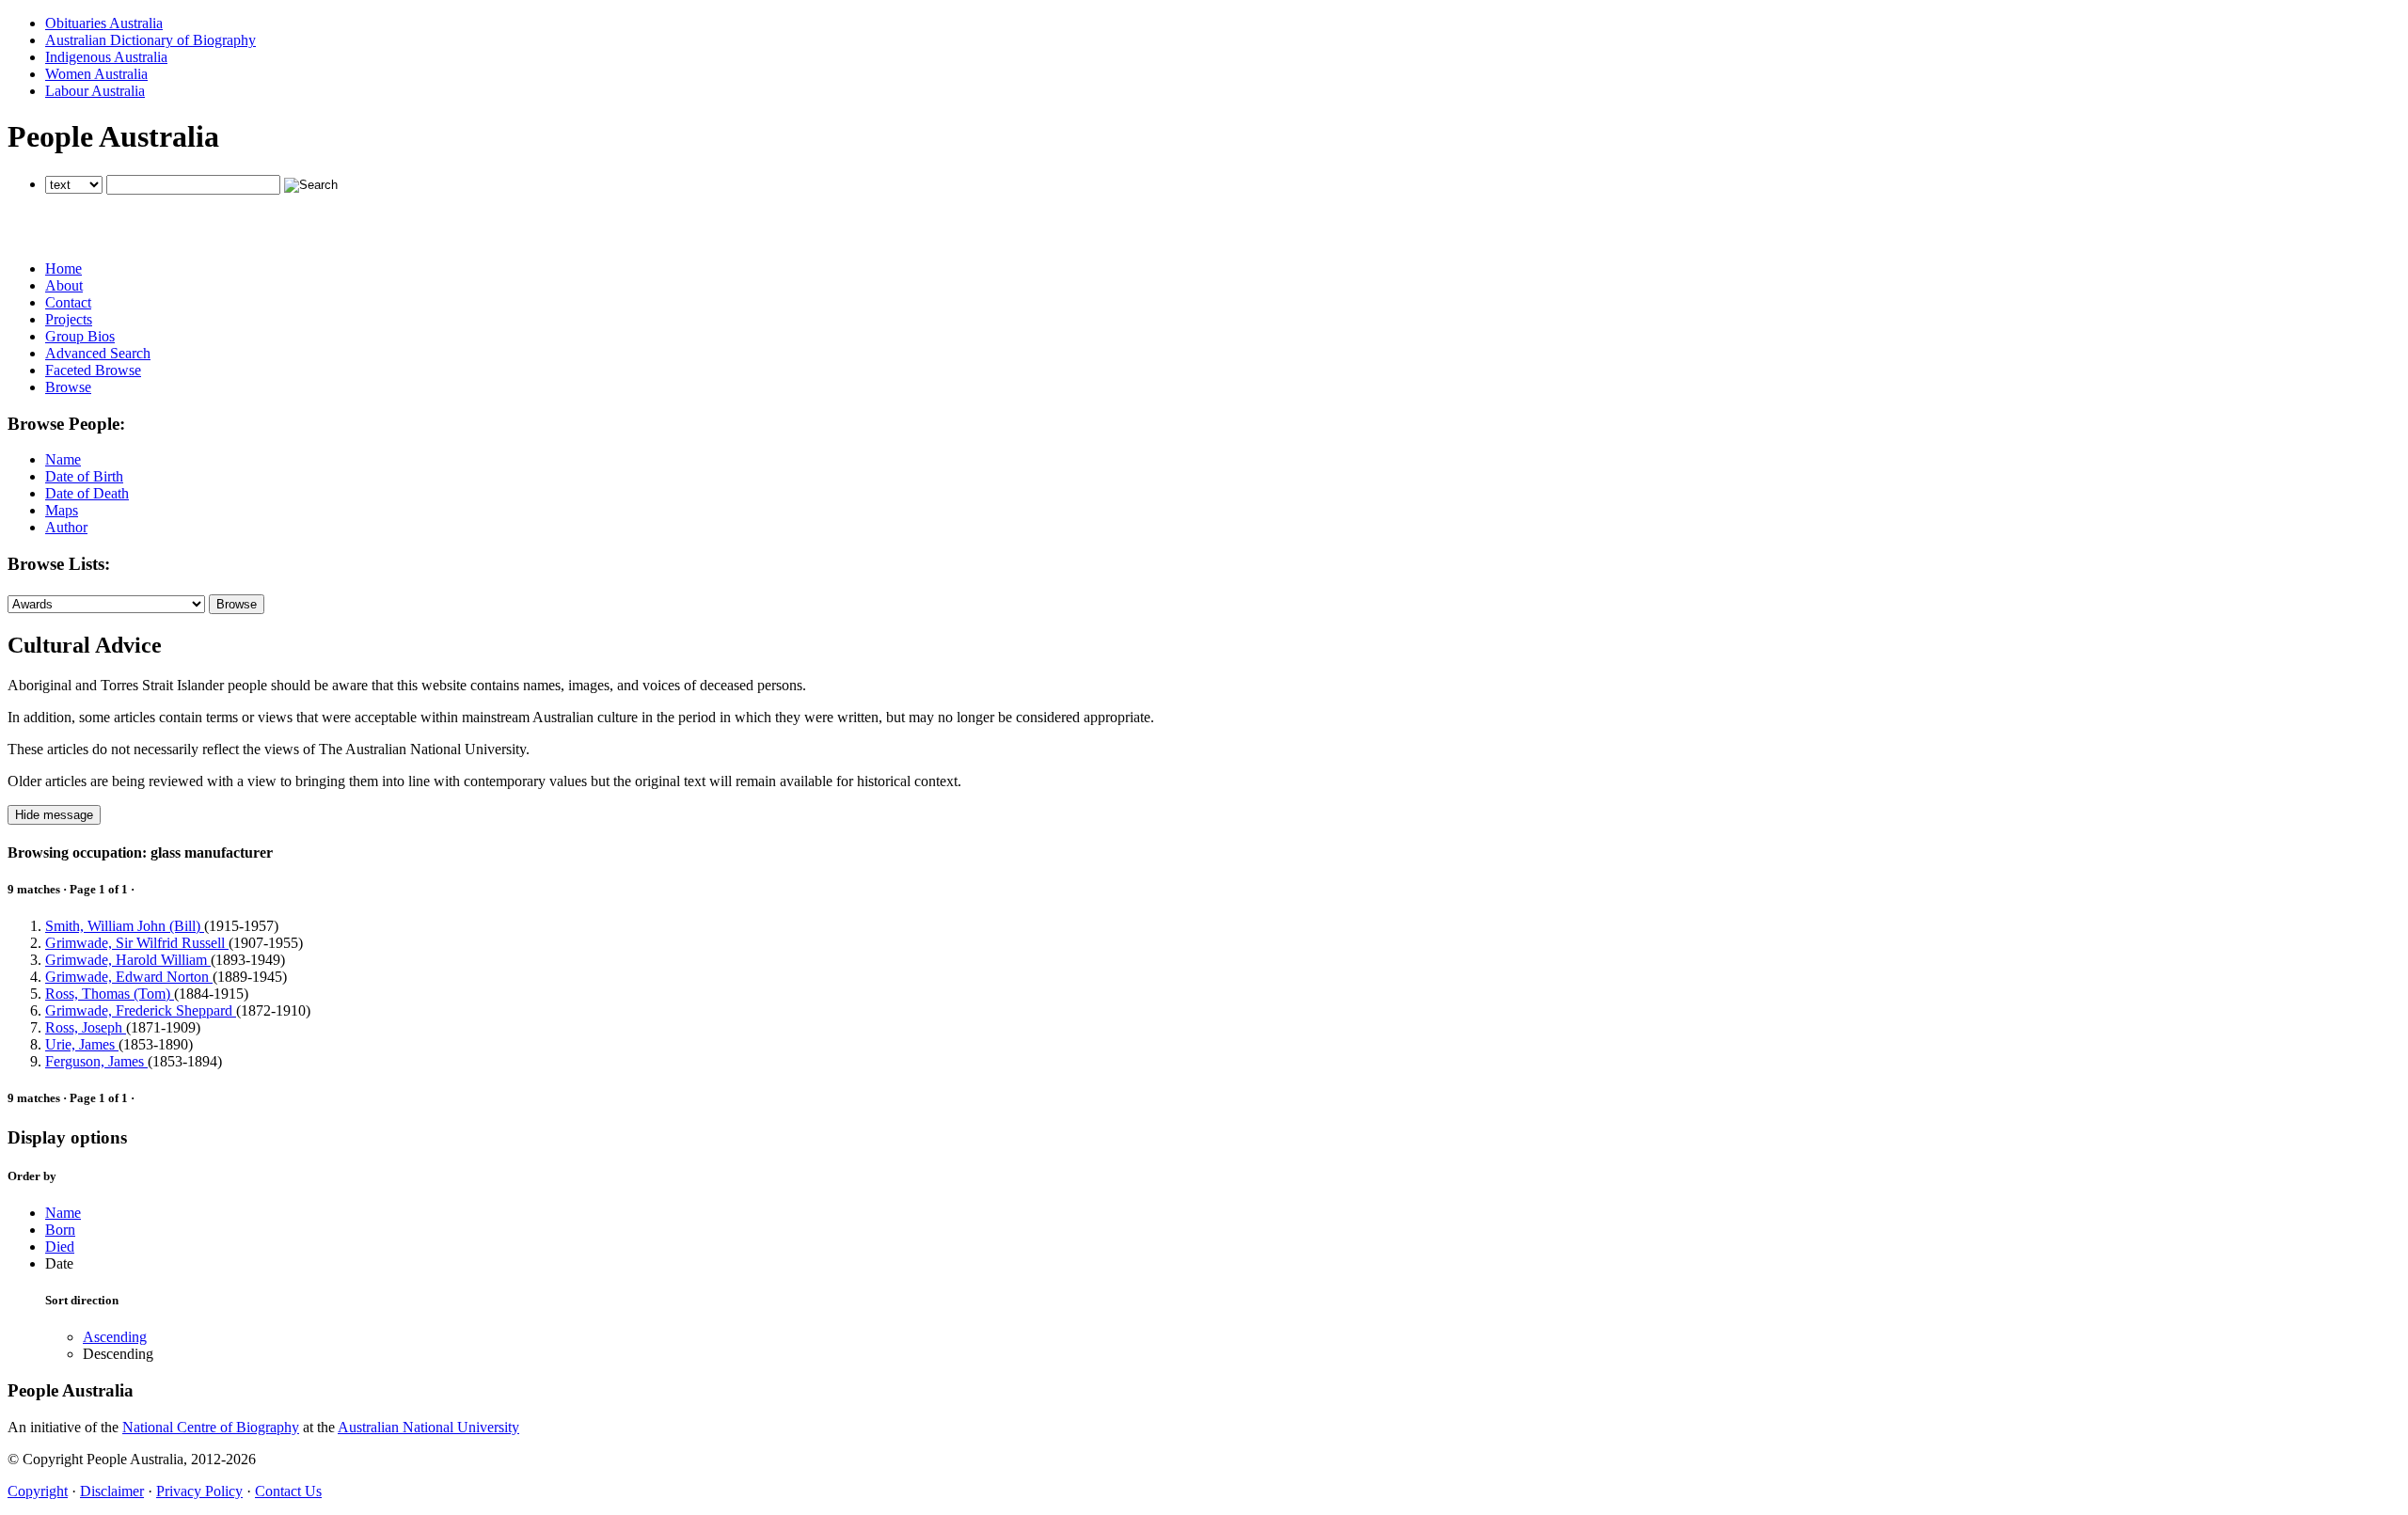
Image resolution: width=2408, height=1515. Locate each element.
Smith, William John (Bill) (125, 926)
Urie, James (82, 1044)
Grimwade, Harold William (128, 960)
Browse (68, 387)
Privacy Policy (199, 1491)
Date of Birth (84, 476)
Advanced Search (98, 353)
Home (63, 268)
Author (66, 527)
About (64, 285)
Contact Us (288, 1491)
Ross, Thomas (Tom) (110, 994)
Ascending (115, 1337)
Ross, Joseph (86, 1027)
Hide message (54, 815)
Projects (69, 319)
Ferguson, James (96, 1061)
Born (60, 1230)
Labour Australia (95, 91)
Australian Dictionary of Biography (150, 40)
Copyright (38, 1491)
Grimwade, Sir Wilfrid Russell (137, 943)
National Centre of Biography (211, 1427)
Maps (62, 510)
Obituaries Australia (104, 23)
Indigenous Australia (106, 57)
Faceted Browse (93, 370)
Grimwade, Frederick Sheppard (141, 1010)
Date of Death (87, 493)
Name (63, 459)
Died (60, 1247)
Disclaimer (112, 1491)
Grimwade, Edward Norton (129, 977)
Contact (68, 302)
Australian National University (428, 1427)
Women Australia (96, 74)
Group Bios (80, 336)
